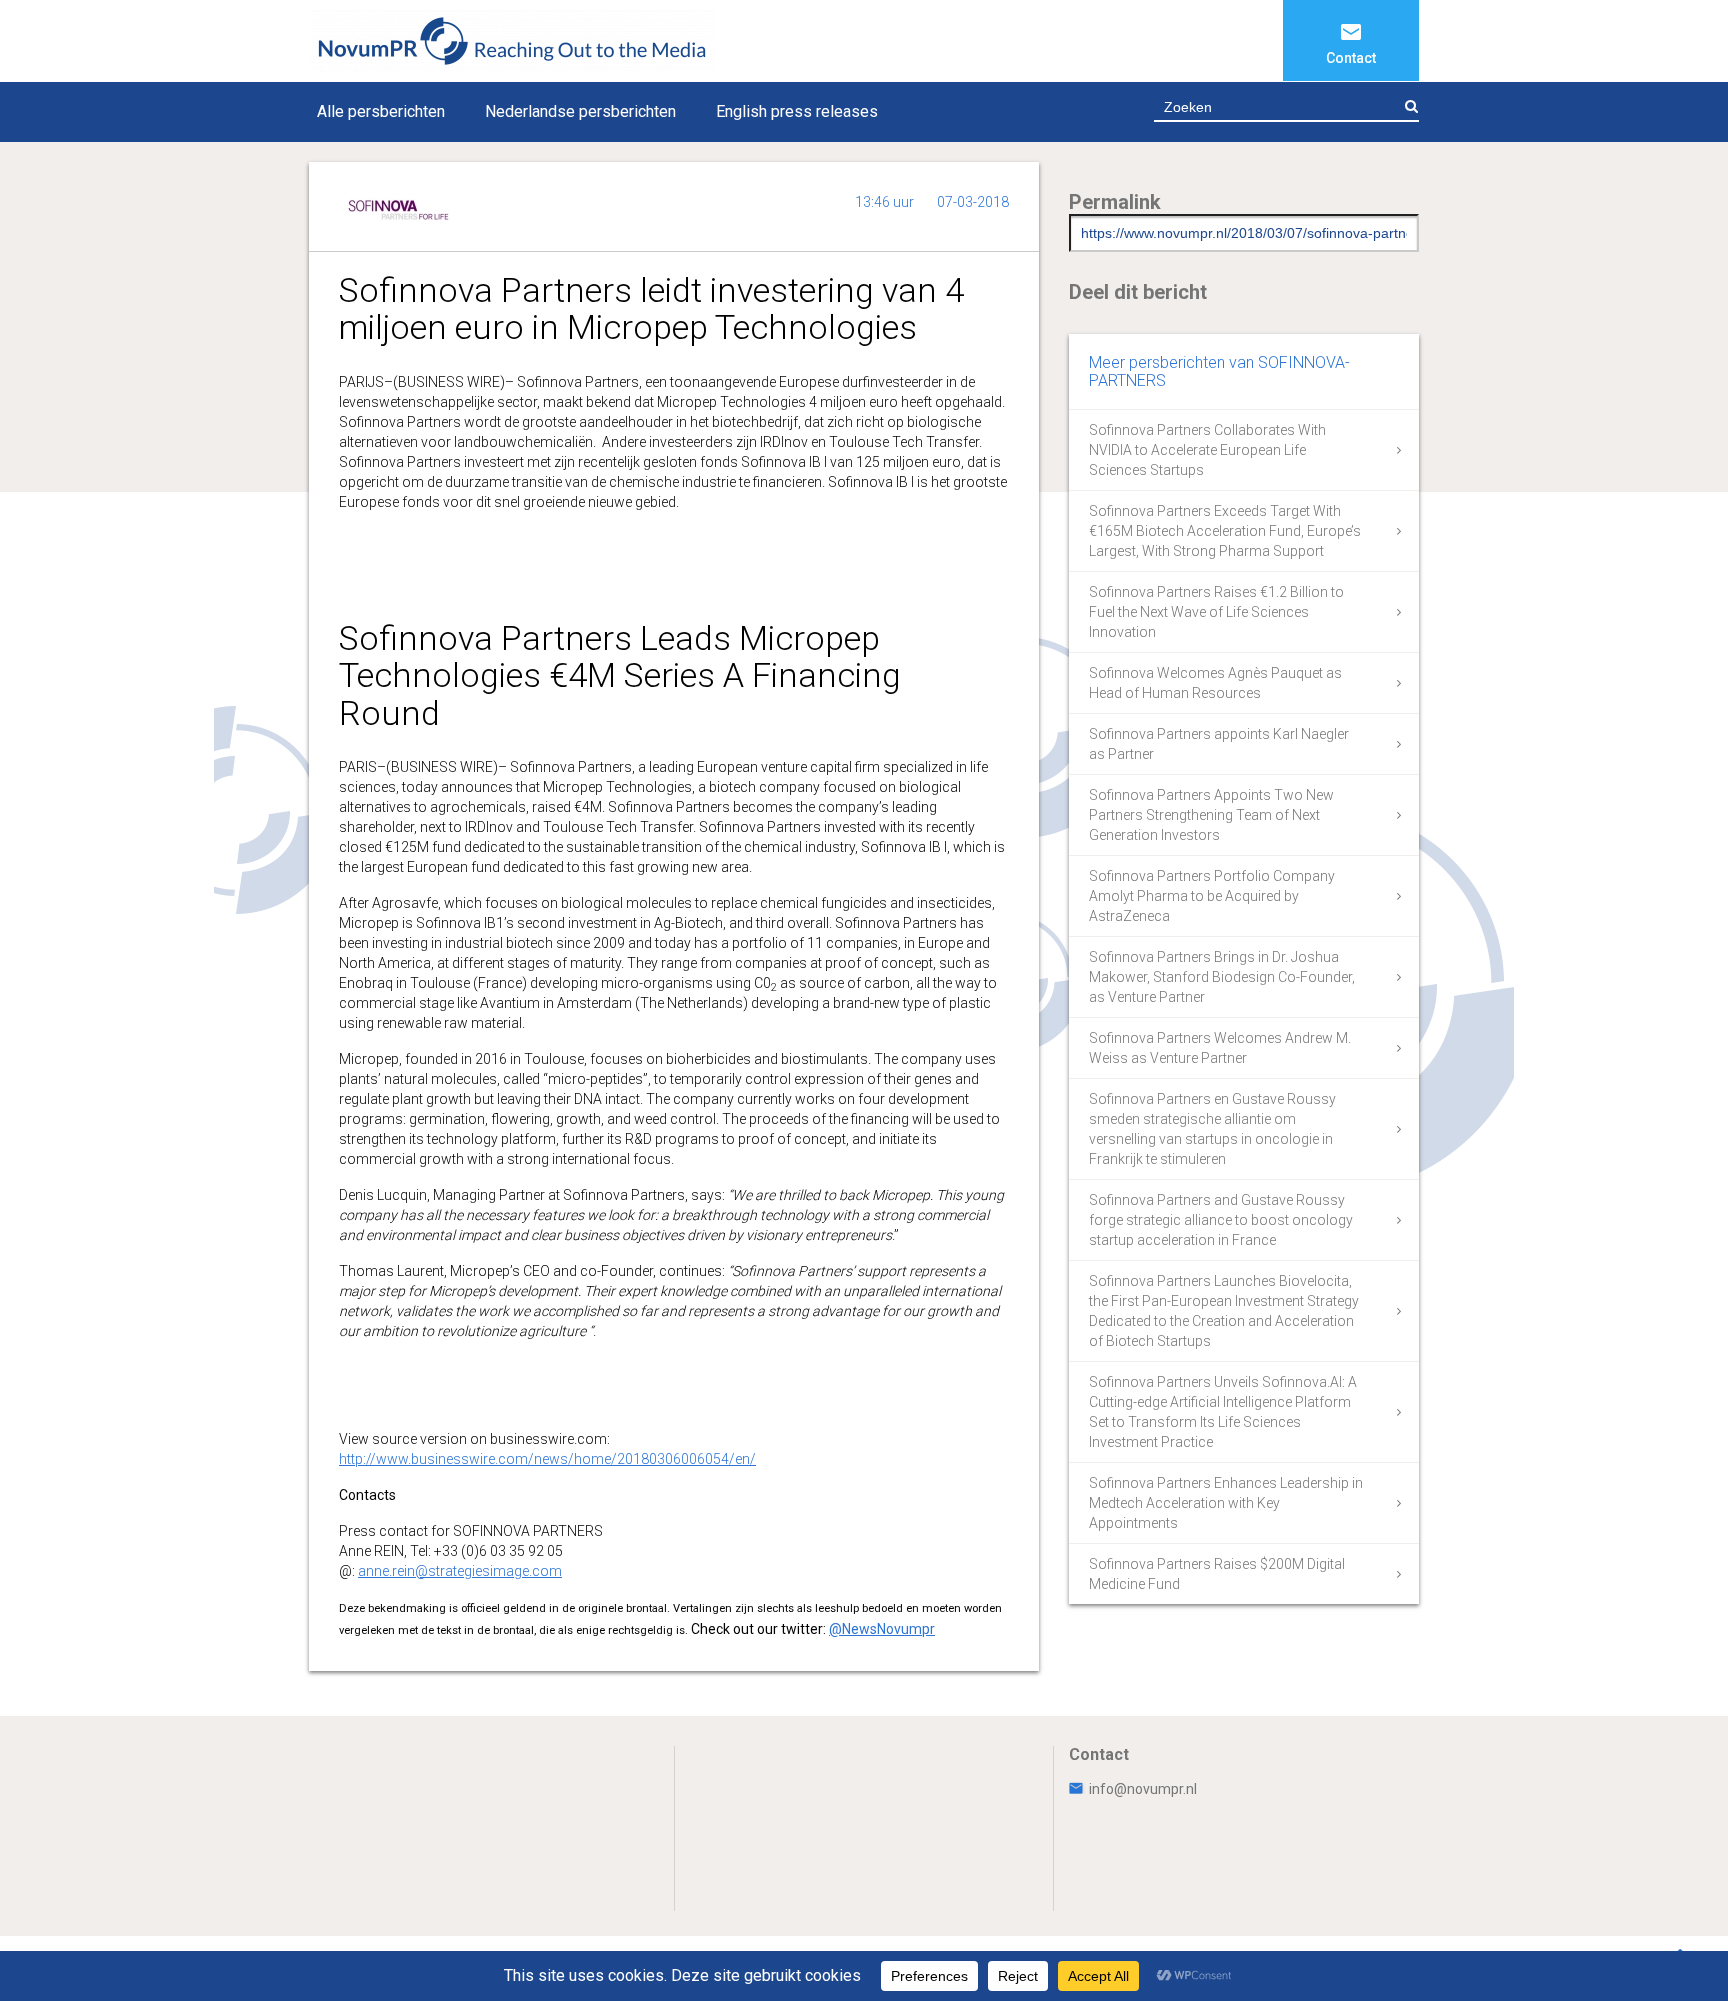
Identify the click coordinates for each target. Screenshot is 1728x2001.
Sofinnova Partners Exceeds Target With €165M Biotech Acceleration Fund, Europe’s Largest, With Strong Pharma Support (1225, 531)
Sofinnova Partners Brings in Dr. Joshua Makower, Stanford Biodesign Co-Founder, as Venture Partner (1222, 977)
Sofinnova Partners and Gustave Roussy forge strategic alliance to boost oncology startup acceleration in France (1221, 1220)
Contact (1351, 58)
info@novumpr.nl (1143, 1789)
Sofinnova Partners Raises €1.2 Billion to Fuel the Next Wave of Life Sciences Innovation (1216, 612)
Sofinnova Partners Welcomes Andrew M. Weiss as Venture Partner (1220, 1048)
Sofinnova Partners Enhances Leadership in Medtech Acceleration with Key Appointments (1226, 1503)
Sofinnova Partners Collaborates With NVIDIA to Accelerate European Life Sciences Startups (1207, 450)
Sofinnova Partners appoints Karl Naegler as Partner (1219, 744)
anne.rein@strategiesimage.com (460, 1571)
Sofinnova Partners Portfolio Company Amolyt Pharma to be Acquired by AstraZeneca (1212, 896)
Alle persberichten (381, 111)
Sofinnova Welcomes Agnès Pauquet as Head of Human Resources (1215, 683)
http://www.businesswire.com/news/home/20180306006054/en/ (547, 1459)
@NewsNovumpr (882, 1629)
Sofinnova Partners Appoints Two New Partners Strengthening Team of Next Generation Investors (1211, 815)
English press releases (797, 111)
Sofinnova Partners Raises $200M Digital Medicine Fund (1217, 1574)
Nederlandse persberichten (580, 111)
